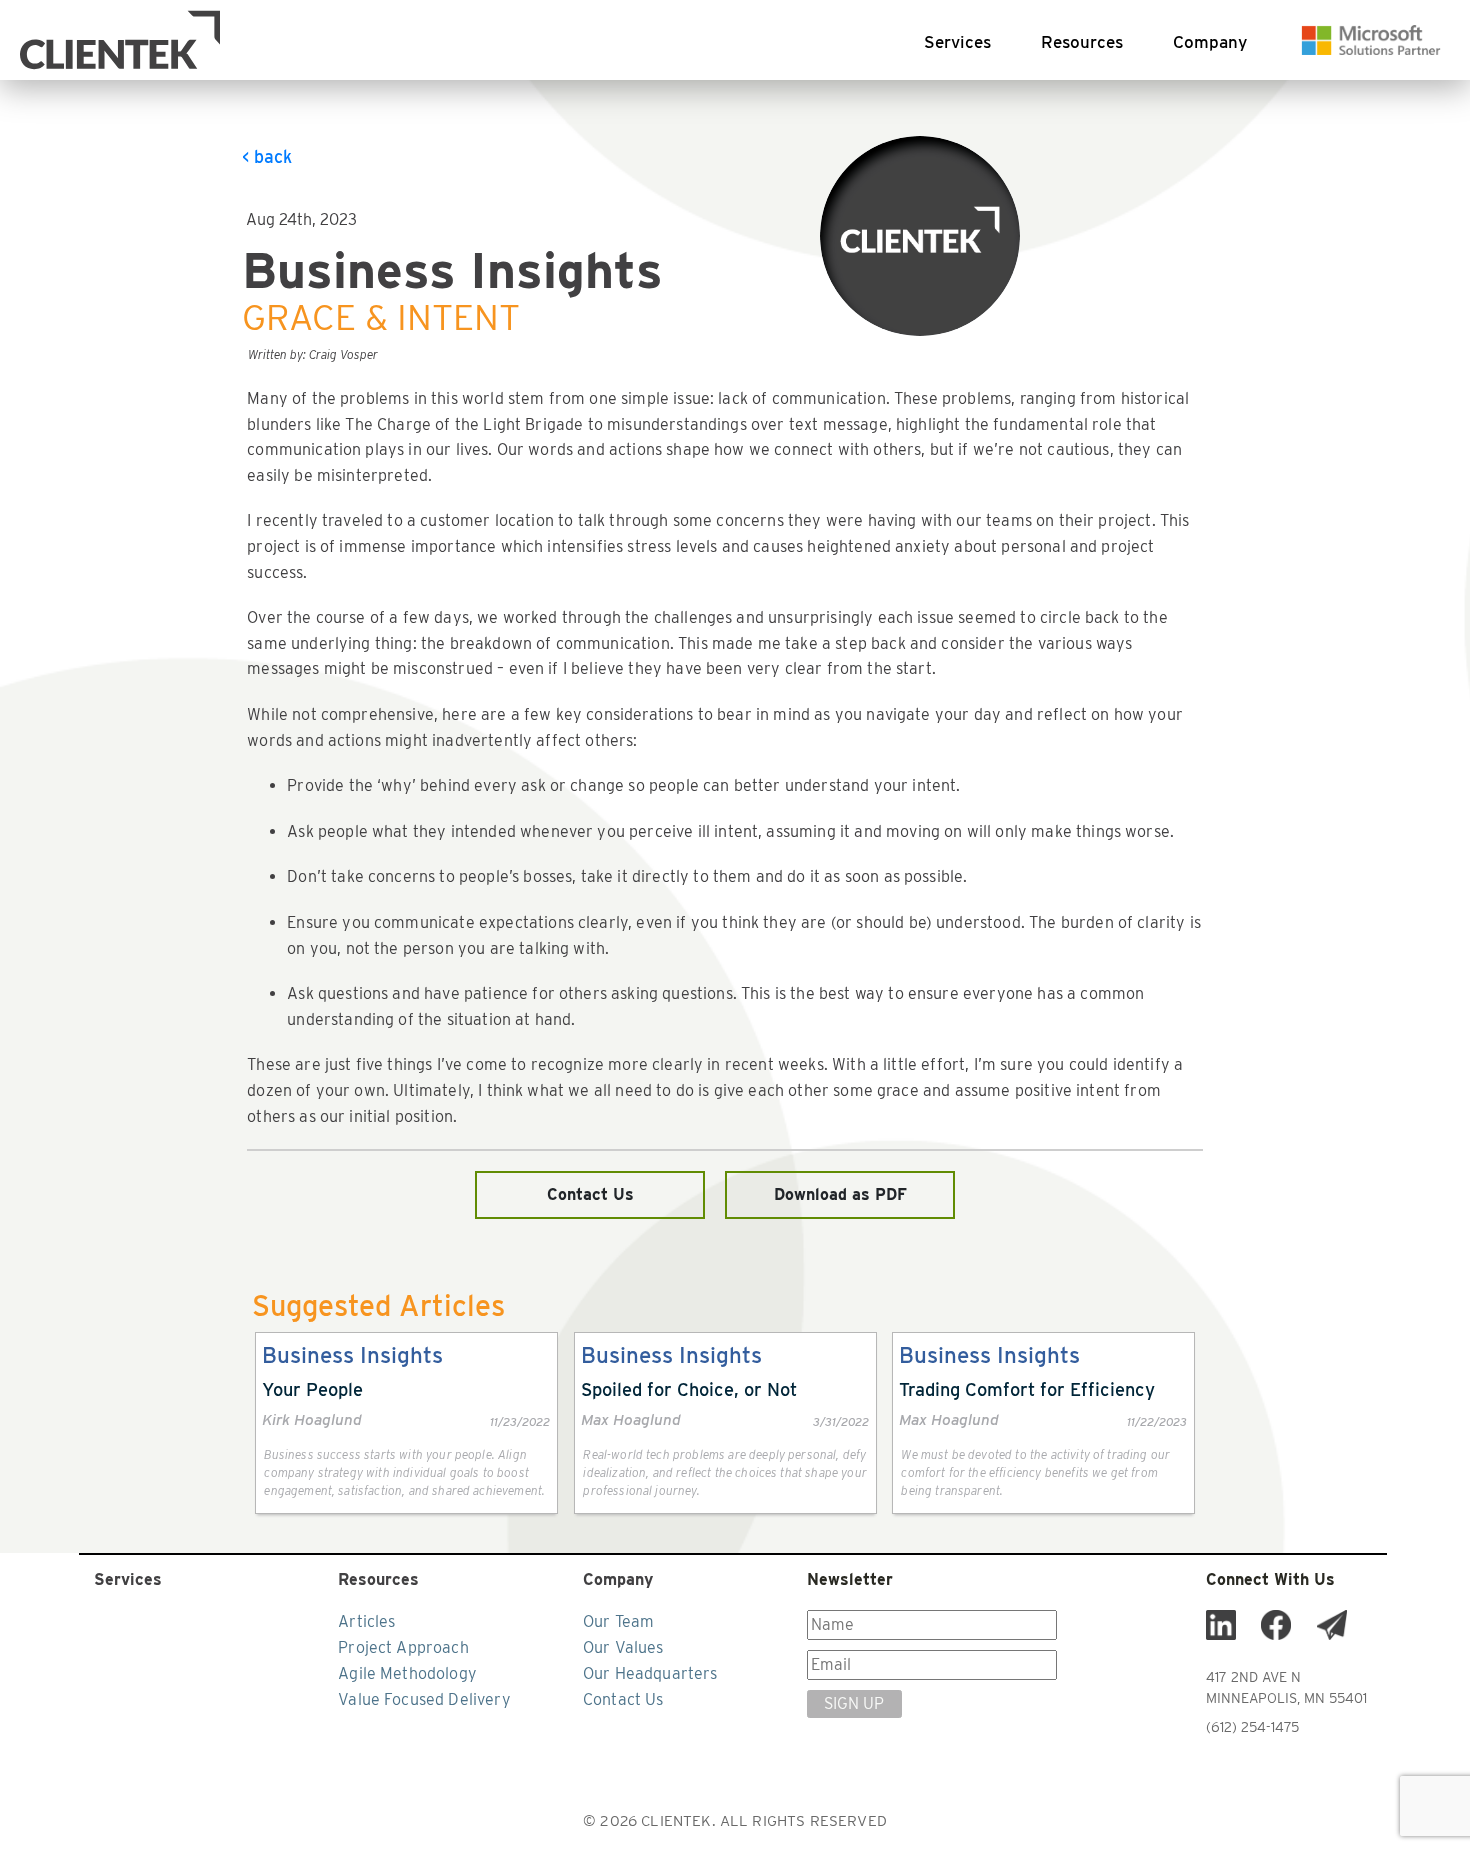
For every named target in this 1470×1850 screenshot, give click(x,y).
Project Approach (403, 1647)
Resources (1082, 42)
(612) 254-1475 (1252, 1727)
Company (1210, 42)
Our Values (623, 1647)
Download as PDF (840, 1194)
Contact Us (590, 1194)
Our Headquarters (650, 1673)
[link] (406, 1423)
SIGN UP (854, 1703)
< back (267, 156)
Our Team (618, 1621)
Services (957, 42)
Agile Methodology (407, 1673)
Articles (366, 1621)
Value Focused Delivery (424, 1699)
